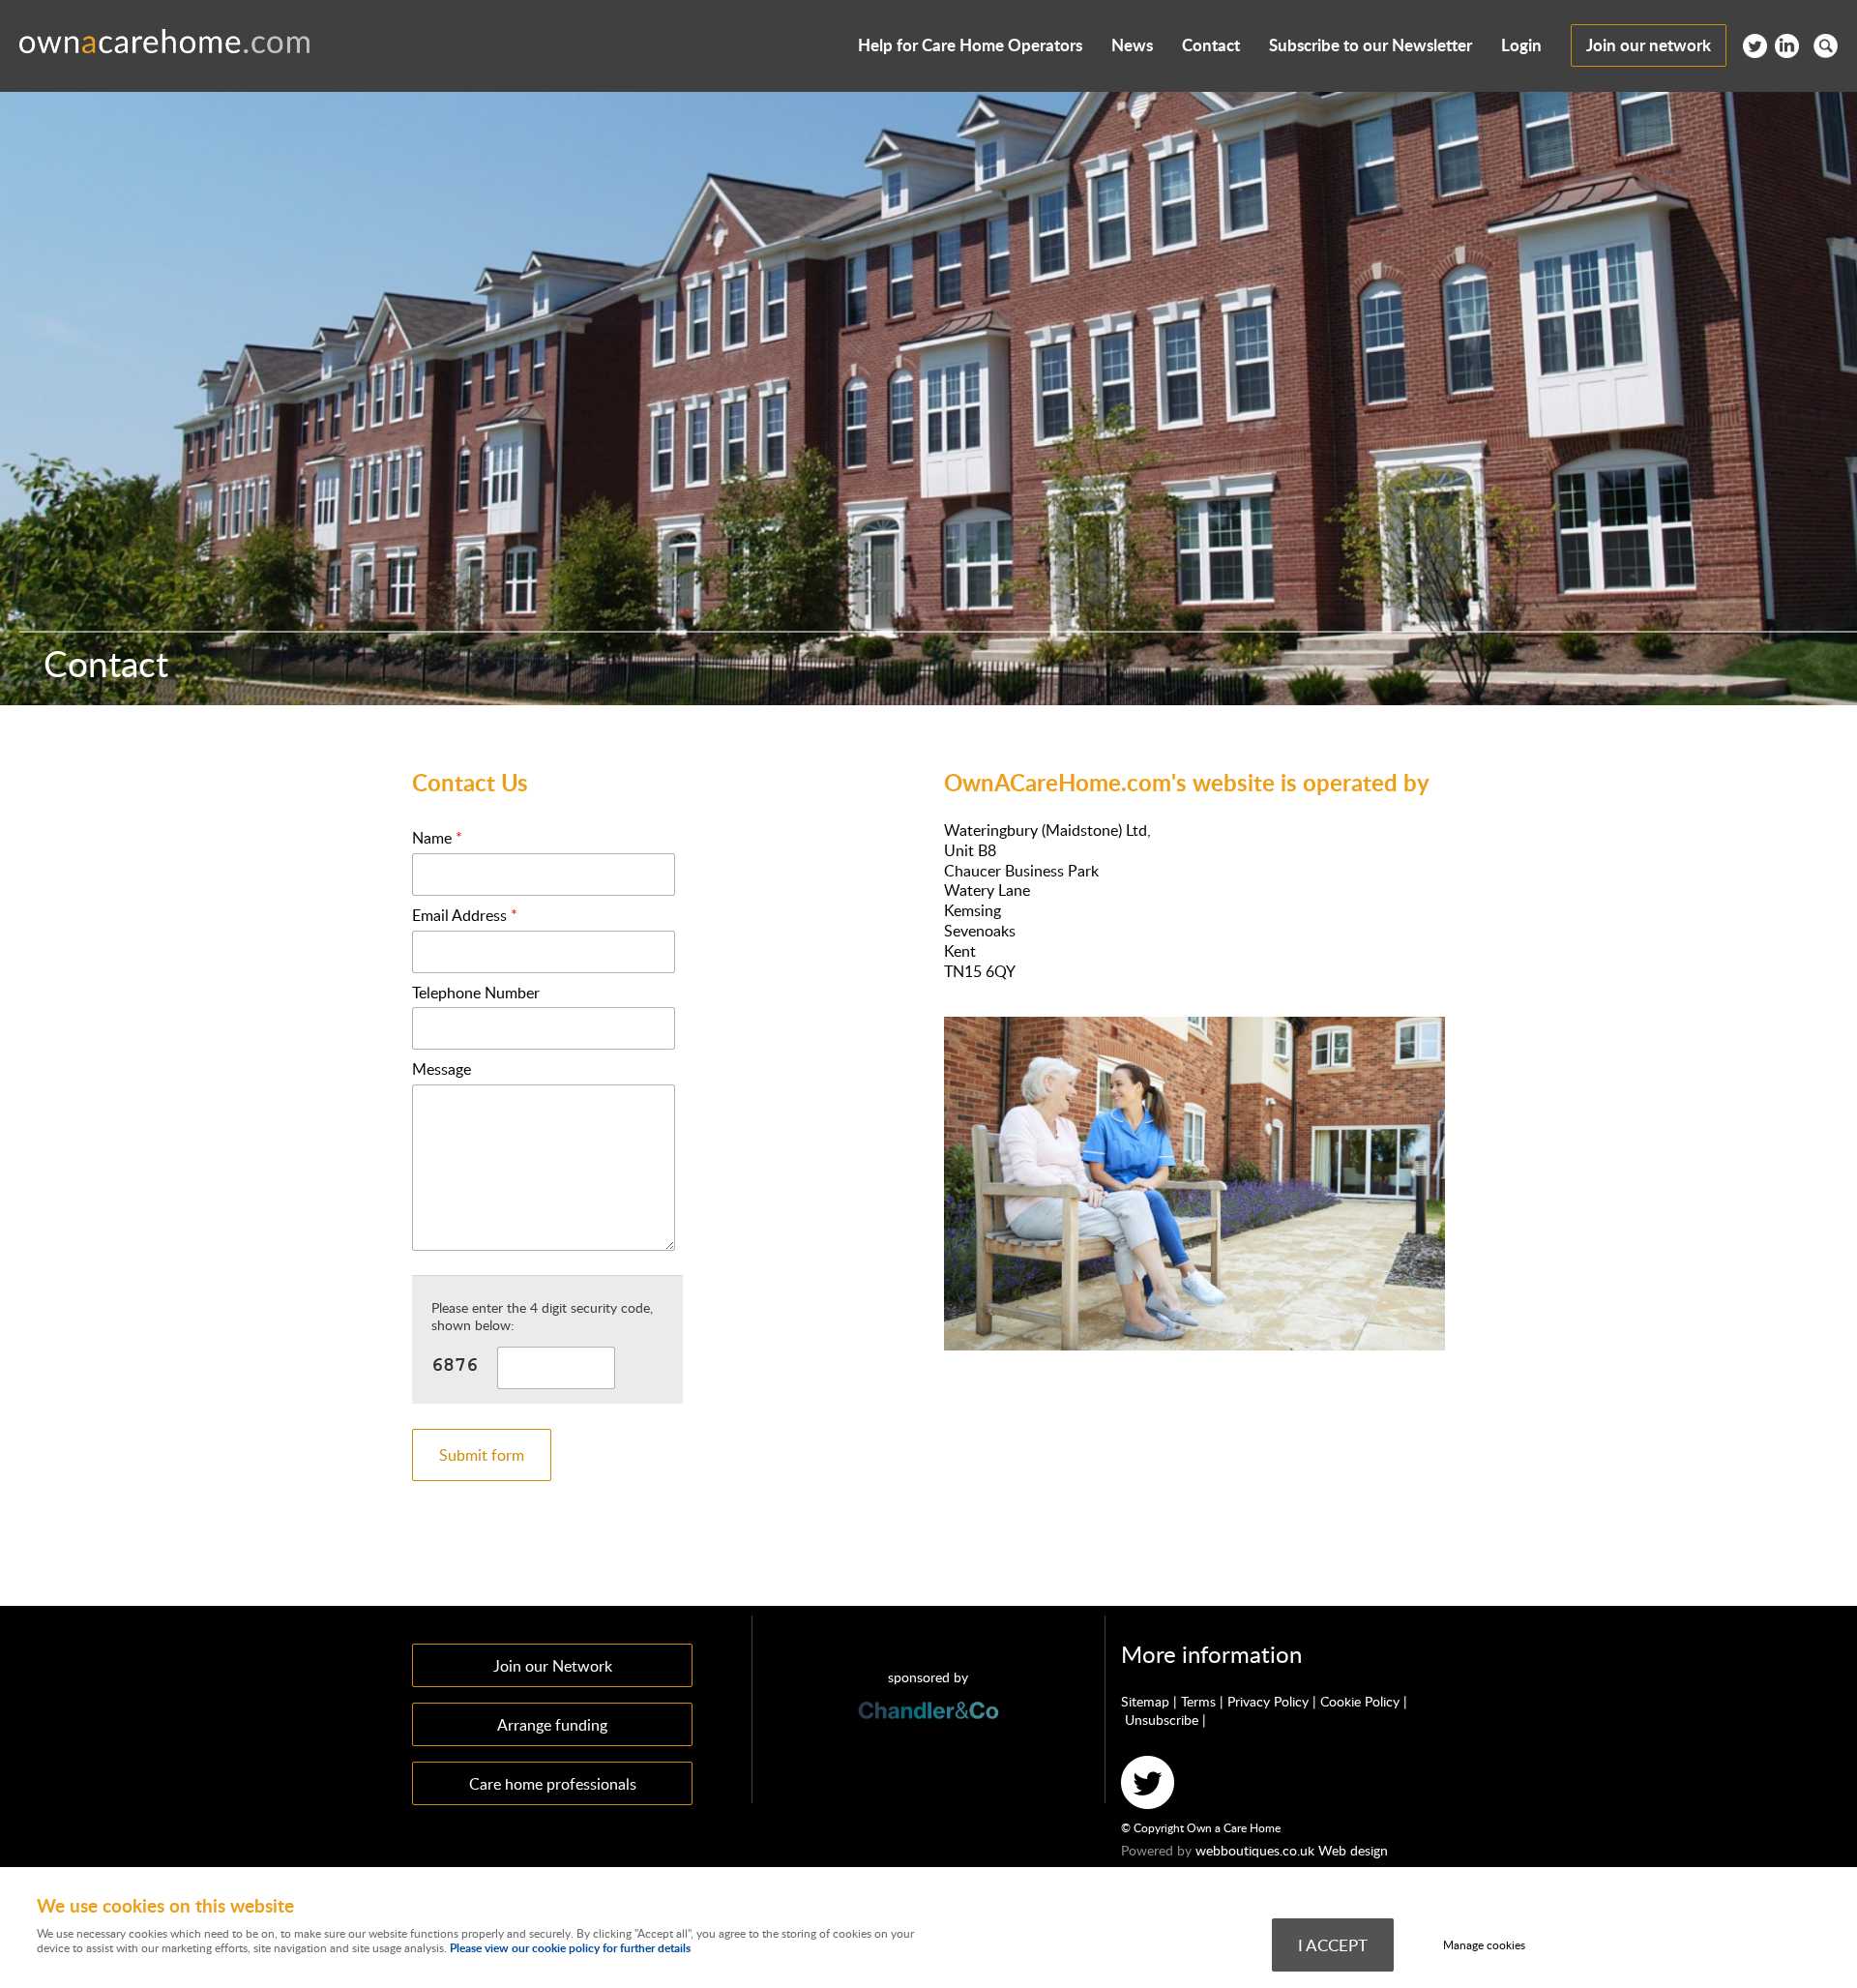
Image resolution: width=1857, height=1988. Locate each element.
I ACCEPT (1333, 1944)
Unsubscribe (1162, 1720)
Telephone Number (476, 993)
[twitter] (1755, 52)
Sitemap (1145, 1701)
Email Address (465, 916)
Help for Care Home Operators (970, 45)
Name (437, 838)
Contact (1211, 45)
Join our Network (553, 1665)
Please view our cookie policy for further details (570, 1948)
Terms (1198, 1701)
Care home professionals (553, 1783)
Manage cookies (1484, 1945)
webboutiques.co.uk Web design (1292, 1850)
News (1132, 45)
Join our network (1649, 45)
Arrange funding (552, 1724)
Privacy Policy (1268, 1701)
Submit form (482, 1455)
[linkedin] (1787, 52)
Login (1521, 45)
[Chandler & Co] (928, 1752)
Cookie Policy (1360, 1701)
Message (442, 1069)
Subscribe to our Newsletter (1371, 45)
